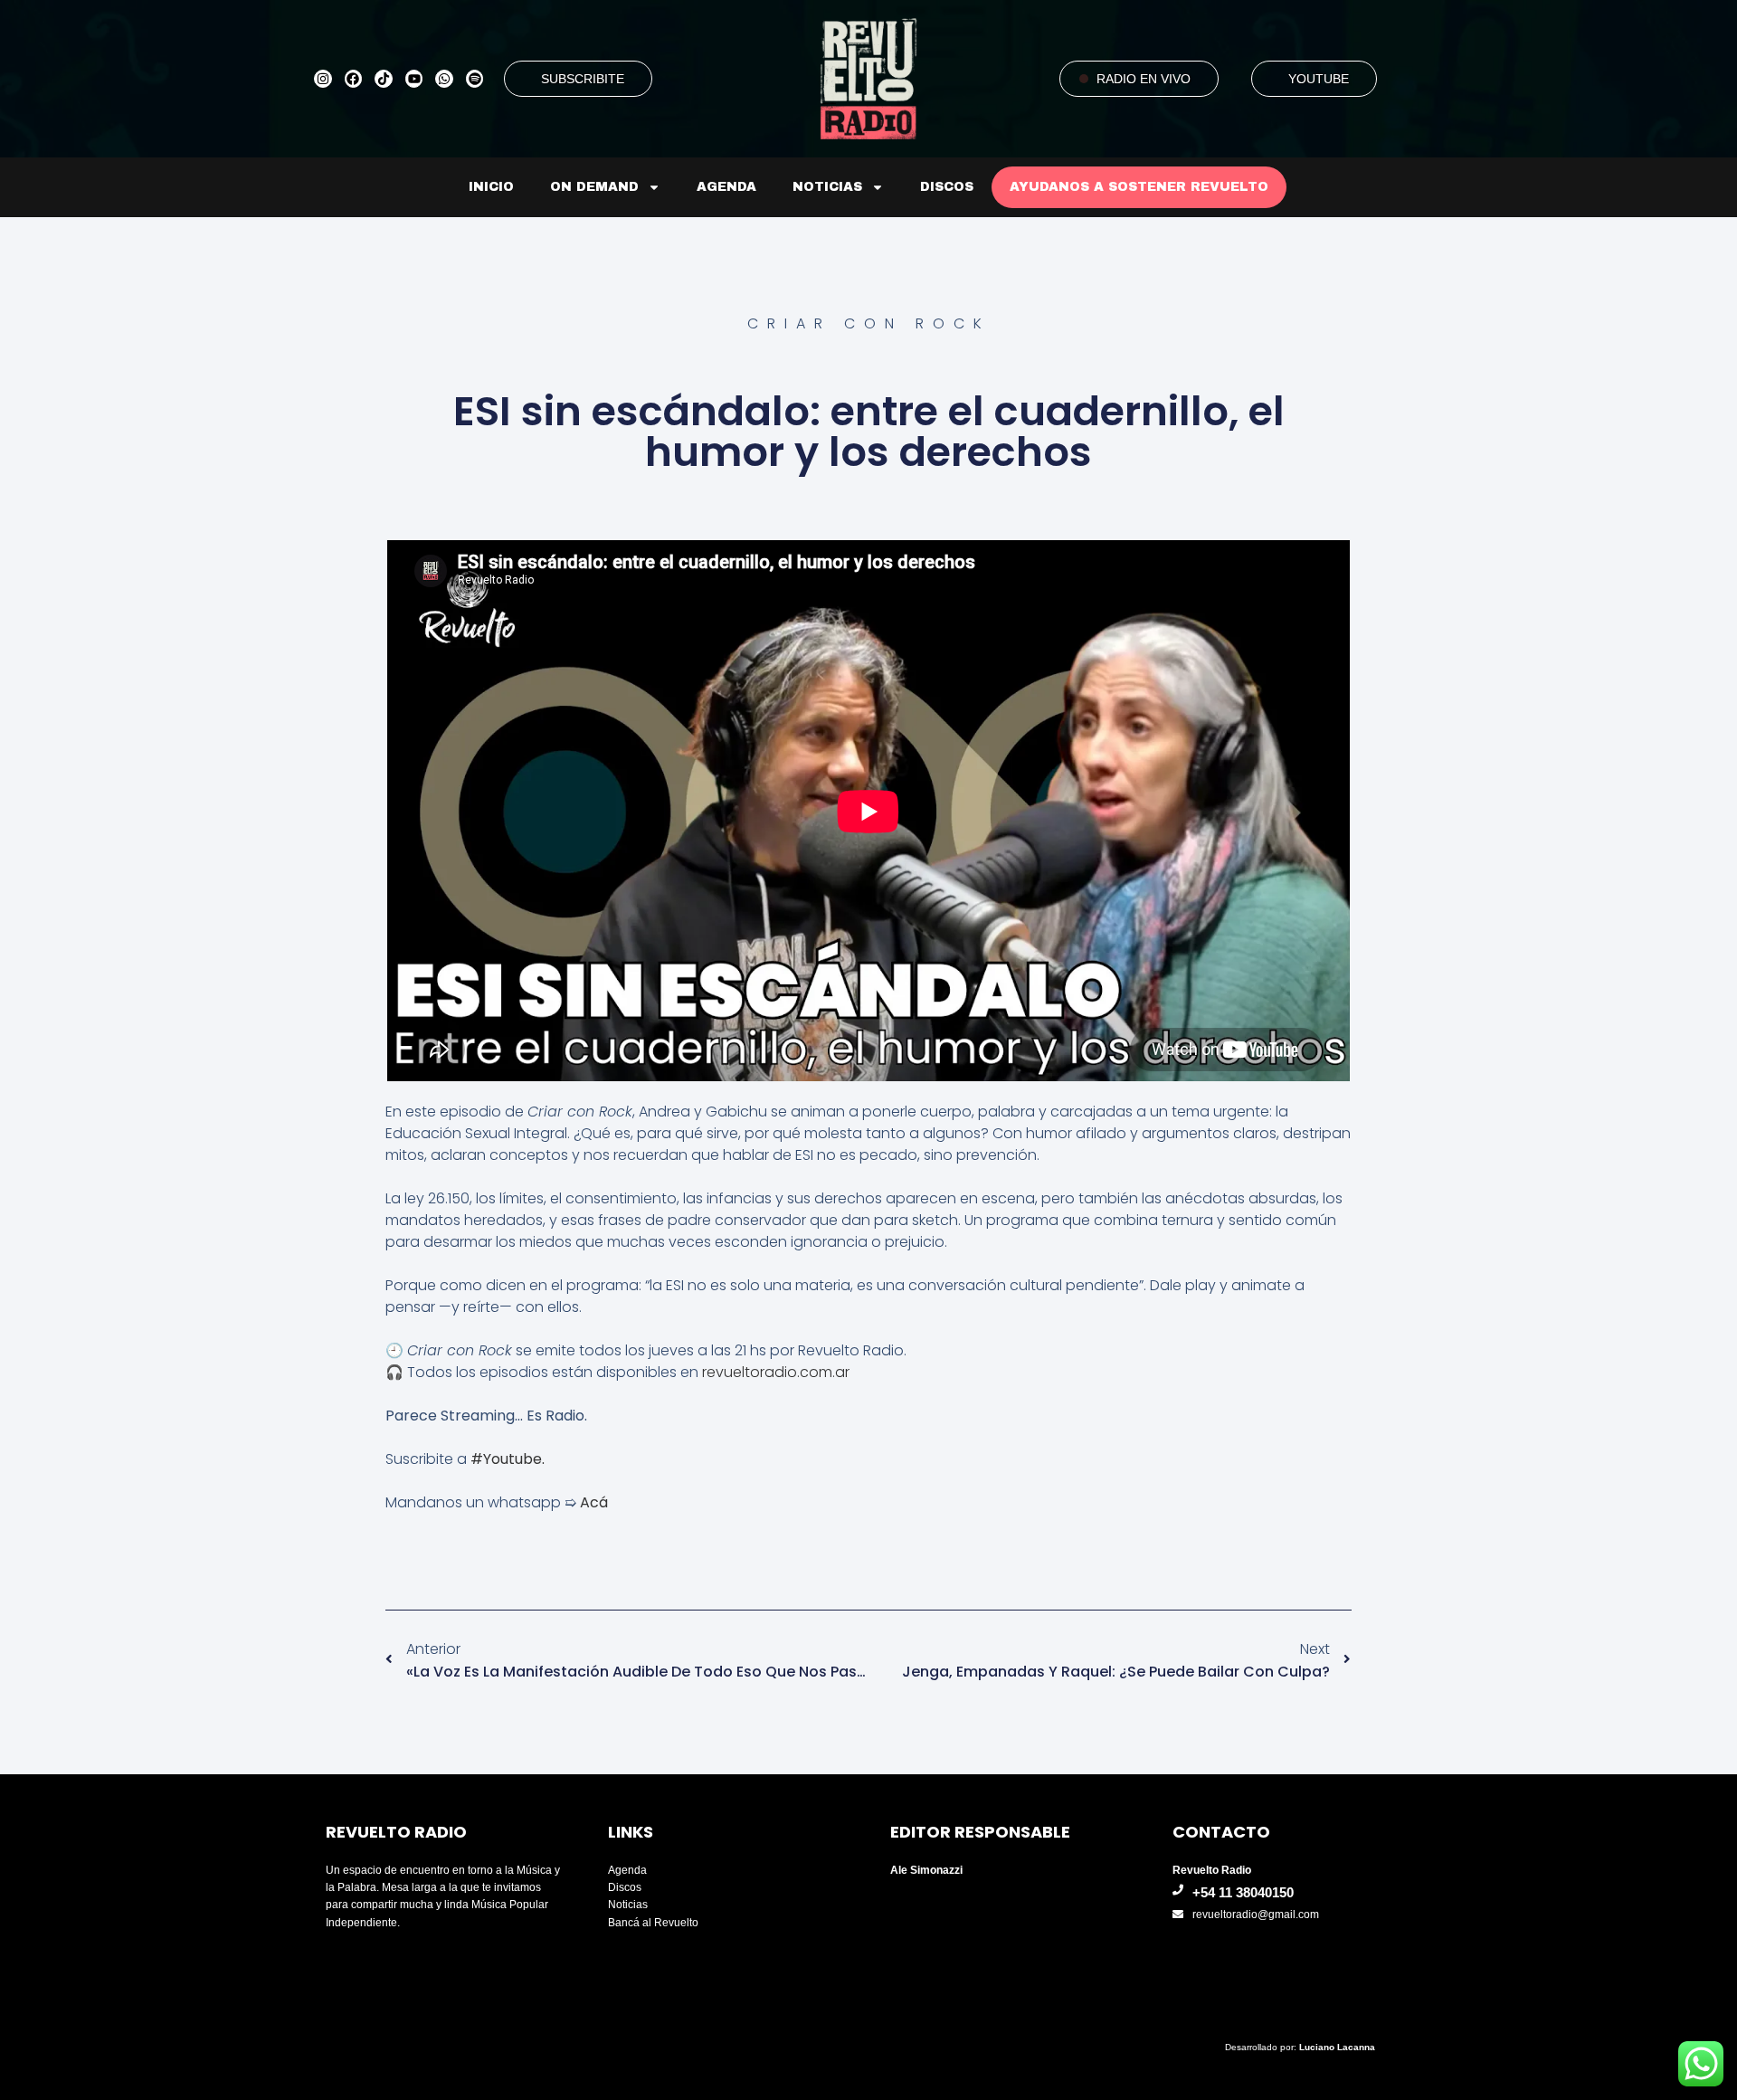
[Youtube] (414, 79)
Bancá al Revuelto (653, 1923)
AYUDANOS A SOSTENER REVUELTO (1139, 187)
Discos (947, 187)
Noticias (827, 187)
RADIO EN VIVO (1144, 79)
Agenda (726, 187)
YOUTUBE (1319, 79)
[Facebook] (354, 79)
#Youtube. (509, 1459)
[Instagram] (323, 79)
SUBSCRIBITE (583, 79)
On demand (594, 187)
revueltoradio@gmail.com (1256, 1915)
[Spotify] (475, 79)
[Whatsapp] (444, 79)
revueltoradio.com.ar (776, 1372)
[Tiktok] (384, 79)
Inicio (491, 187)
